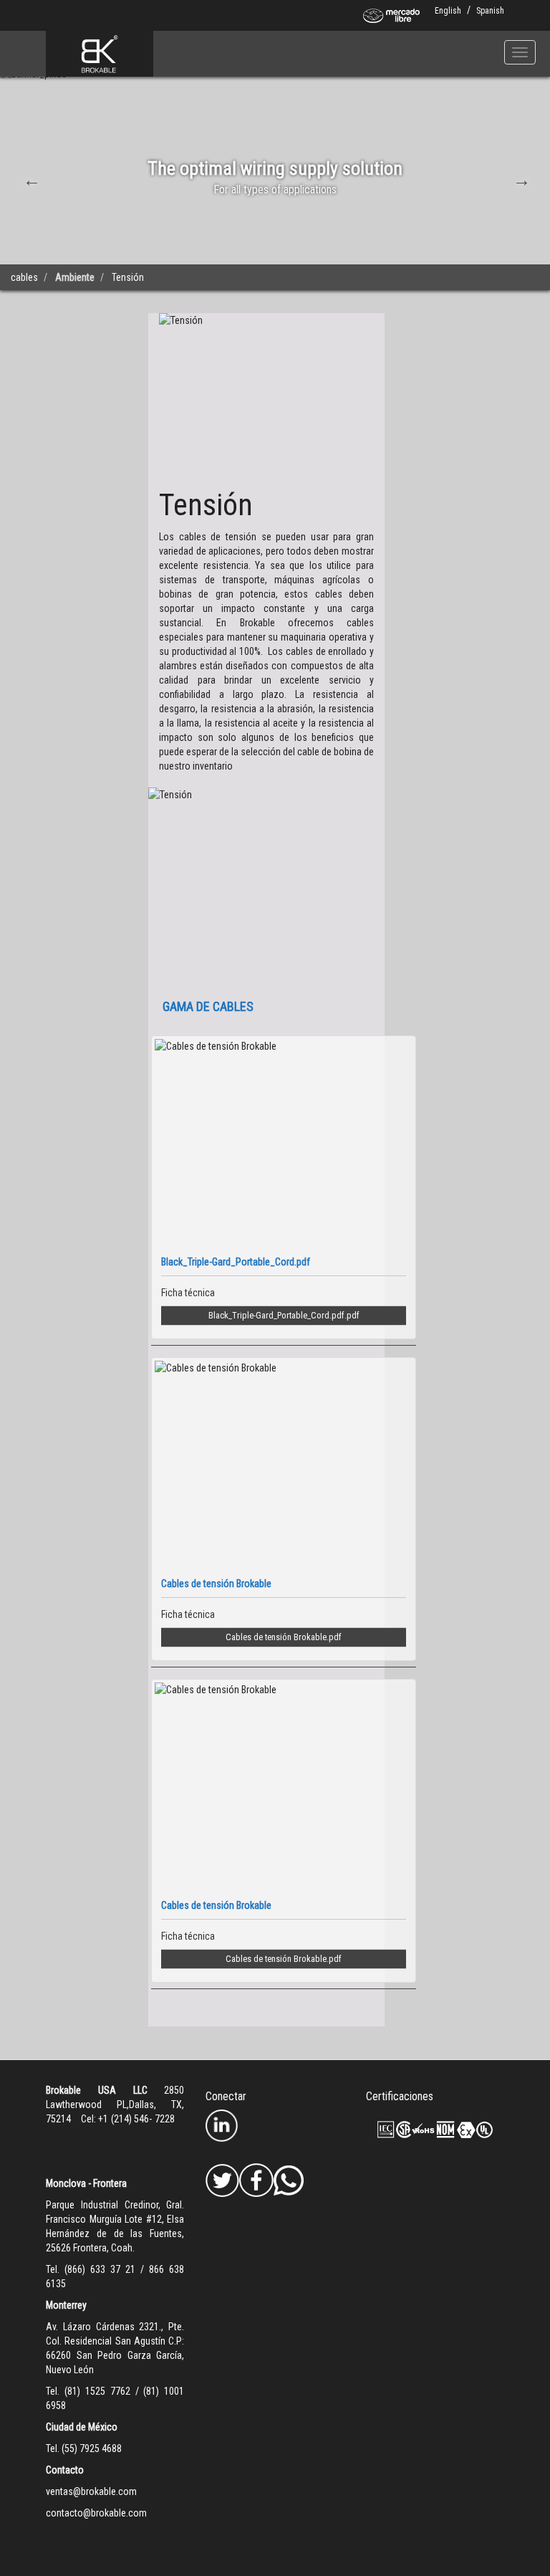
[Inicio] (100, 54)
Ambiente (75, 277)
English (448, 11)
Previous (30, 178)
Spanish (490, 11)
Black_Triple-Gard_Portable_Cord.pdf (276, 1315)
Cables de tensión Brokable (276, 1637)
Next (520, 178)
